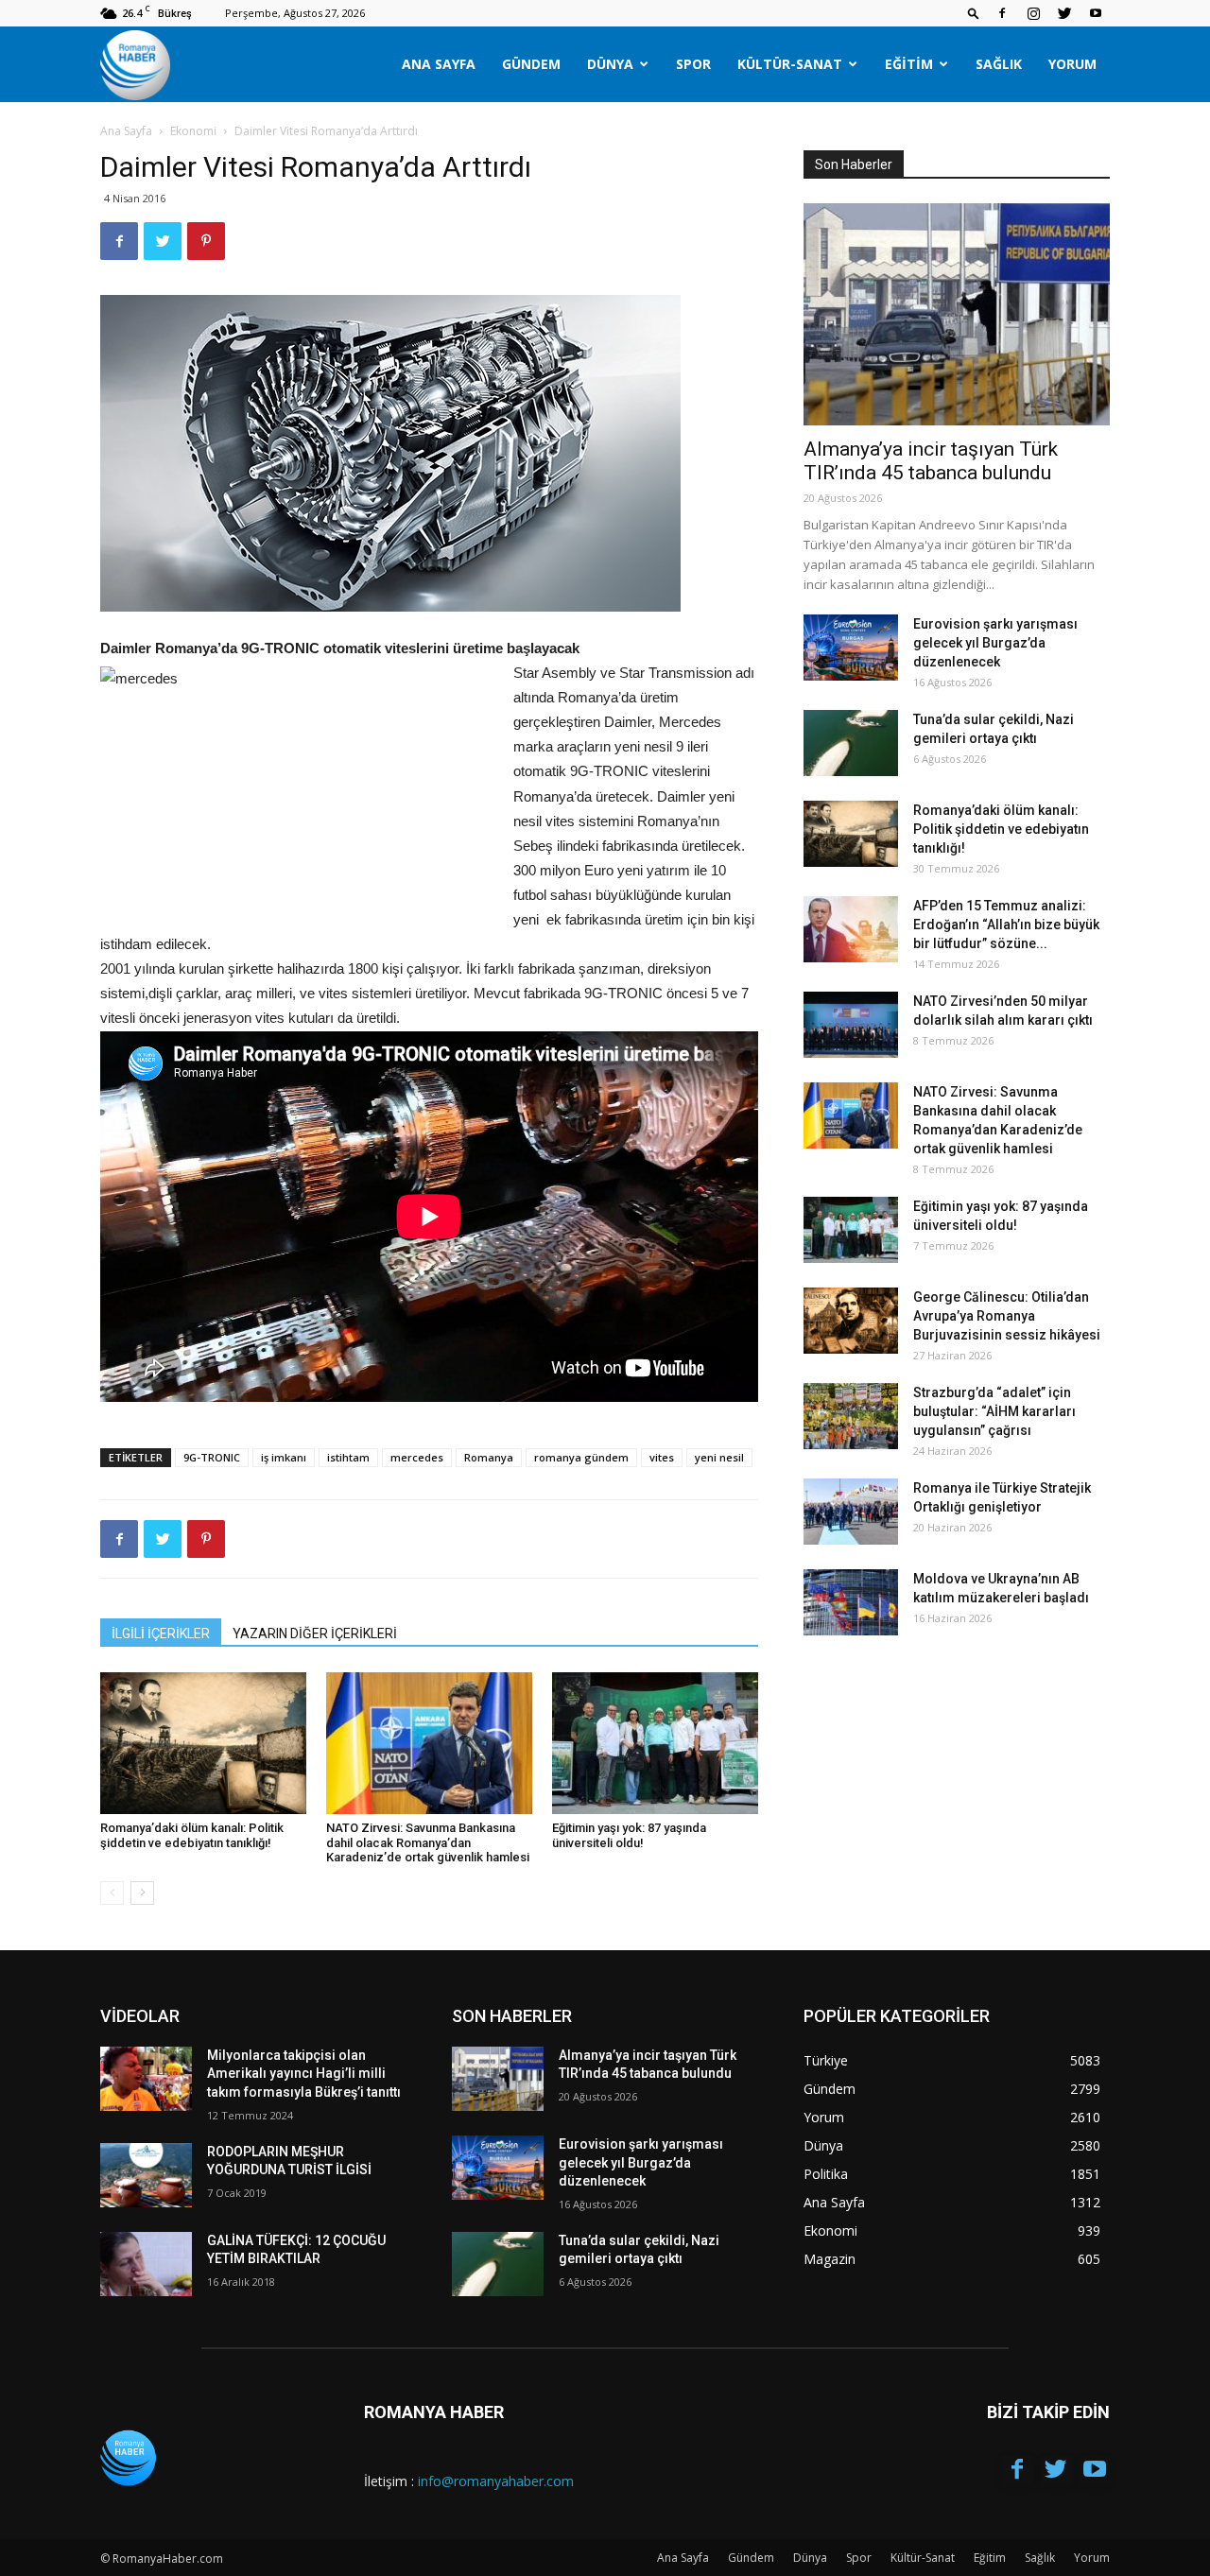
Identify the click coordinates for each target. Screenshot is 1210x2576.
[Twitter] (1064, 13)
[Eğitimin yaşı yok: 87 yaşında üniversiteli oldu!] (655, 1743)
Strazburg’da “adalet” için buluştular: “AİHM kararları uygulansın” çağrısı (994, 1411)
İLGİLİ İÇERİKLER (161, 1634)
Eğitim (909, 64)
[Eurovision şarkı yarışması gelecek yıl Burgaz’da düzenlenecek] (851, 648)
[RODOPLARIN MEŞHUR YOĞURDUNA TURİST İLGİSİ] (146, 2175)
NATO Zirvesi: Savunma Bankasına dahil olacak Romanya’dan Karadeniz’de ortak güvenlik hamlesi (428, 1842)
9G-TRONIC (212, 1457)
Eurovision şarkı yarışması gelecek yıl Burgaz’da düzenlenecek (995, 643)
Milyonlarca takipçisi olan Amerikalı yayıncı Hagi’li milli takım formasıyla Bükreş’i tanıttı (304, 2074)
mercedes (417, 1457)
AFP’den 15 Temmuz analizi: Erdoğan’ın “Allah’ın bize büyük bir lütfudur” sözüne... (1006, 925)
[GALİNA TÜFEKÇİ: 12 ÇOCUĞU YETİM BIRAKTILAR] (146, 2264)
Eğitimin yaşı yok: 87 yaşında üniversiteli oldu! (629, 1835)
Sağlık (999, 64)
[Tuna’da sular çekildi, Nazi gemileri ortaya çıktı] (851, 743)
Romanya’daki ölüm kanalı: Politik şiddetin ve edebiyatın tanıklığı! (192, 1835)
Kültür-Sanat (790, 64)
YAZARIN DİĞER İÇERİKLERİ (315, 1634)
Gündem (531, 64)
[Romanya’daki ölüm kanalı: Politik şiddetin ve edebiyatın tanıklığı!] (203, 1743)
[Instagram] (1033, 13)
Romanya (489, 1457)
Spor (693, 64)
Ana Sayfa (439, 64)
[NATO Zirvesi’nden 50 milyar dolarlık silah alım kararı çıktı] (851, 1025)
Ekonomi (193, 131)
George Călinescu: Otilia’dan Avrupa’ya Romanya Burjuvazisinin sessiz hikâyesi (1007, 1316)
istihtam (348, 1457)
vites (662, 1457)
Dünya (610, 64)
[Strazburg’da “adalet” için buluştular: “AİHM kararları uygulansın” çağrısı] (851, 1416)
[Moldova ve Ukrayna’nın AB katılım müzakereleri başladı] (851, 1602)
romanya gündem (581, 1457)
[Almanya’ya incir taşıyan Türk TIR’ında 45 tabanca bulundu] (957, 314)
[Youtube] (1096, 13)
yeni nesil (719, 1457)
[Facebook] (1002, 13)
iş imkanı (284, 1457)
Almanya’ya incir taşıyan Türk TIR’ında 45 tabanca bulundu (931, 461)
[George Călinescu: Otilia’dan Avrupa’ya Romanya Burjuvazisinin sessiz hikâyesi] (851, 1321)
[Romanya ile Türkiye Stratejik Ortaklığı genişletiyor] (851, 1512)
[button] (974, 13)
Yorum (1072, 64)
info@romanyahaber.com (496, 2481)
